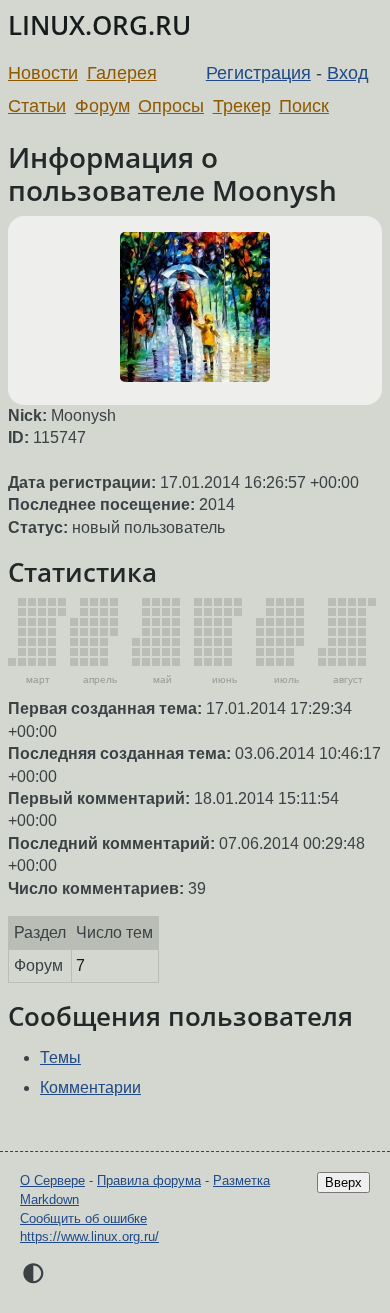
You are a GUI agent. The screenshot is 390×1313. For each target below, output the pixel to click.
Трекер (242, 106)
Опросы (171, 106)
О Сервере (52, 1180)
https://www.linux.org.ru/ (89, 1236)
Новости (43, 73)
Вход (348, 73)
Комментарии (90, 1087)
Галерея (122, 73)
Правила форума (149, 1180)
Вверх (343, 1182)
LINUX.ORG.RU (99, 25)
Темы (60, 1057)
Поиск (304, 106)
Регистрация (258, 73)
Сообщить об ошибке (83, 1218)
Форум (102, 106)
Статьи (37, 106)
